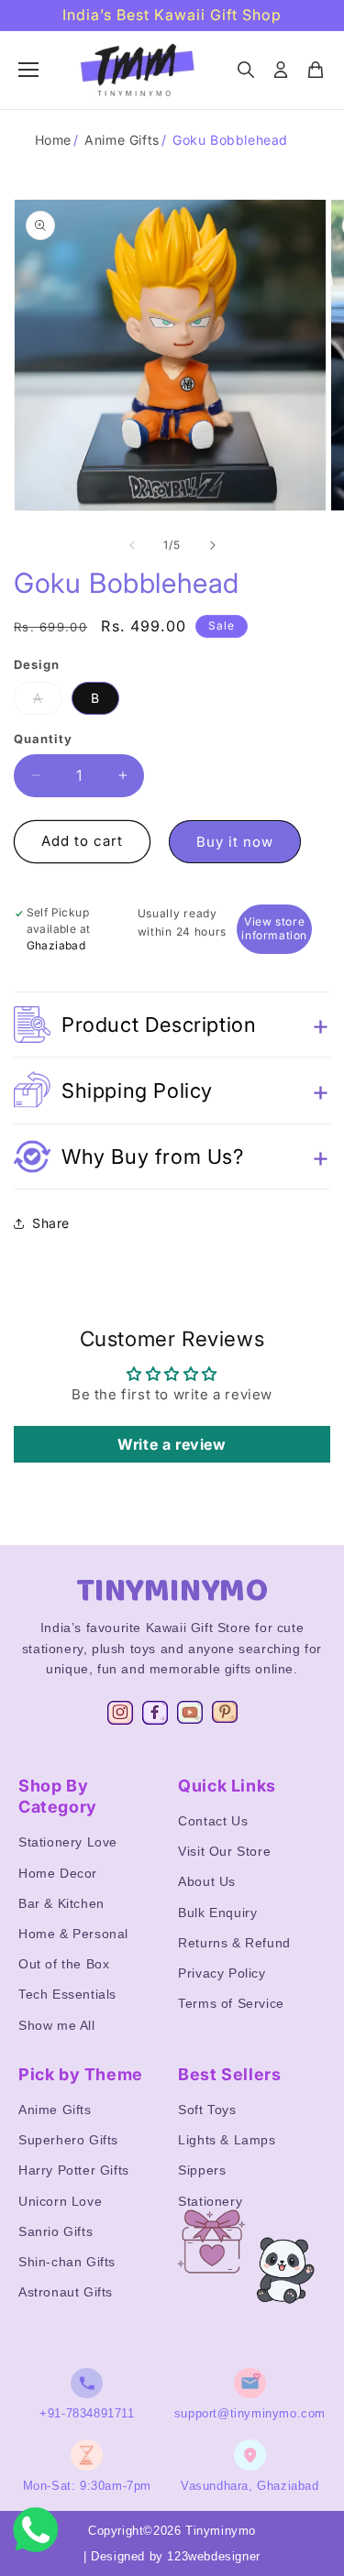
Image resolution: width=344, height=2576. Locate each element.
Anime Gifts (122, 140)
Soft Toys (207, 2110)
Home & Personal (73, 1934)
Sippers (202, 2170)
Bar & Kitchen (61, 1903)
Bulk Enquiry (217, 1913)
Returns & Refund (234, 1943)
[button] (172, 1025)
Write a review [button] (172, 1444)
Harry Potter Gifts (74, 2170)
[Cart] (316, 70)
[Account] (281, 70)
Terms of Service (231, 2003)
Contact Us (213, 1821)
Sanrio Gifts (55, 2231)
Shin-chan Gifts (67, 2262)
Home (53, 140)
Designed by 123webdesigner (176, 2556)
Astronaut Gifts (66, 2292)
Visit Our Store (224, 1851)
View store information (274, 928)
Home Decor (58, 1873)
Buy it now (235, 842)
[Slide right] (213, 545)
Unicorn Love (60, 2201)
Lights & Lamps (227, 2140)
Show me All (57, 2025)
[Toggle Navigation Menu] (28, 70)
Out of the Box (64, 1964)
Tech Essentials (67, 1994)
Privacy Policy (222, 1973)
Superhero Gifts (68, 2140)
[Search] (246, 70)
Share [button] (51, 1223)
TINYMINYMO (172, 1591)
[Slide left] (132, 545)
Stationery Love (68, 1842)
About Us (207, 1881)
